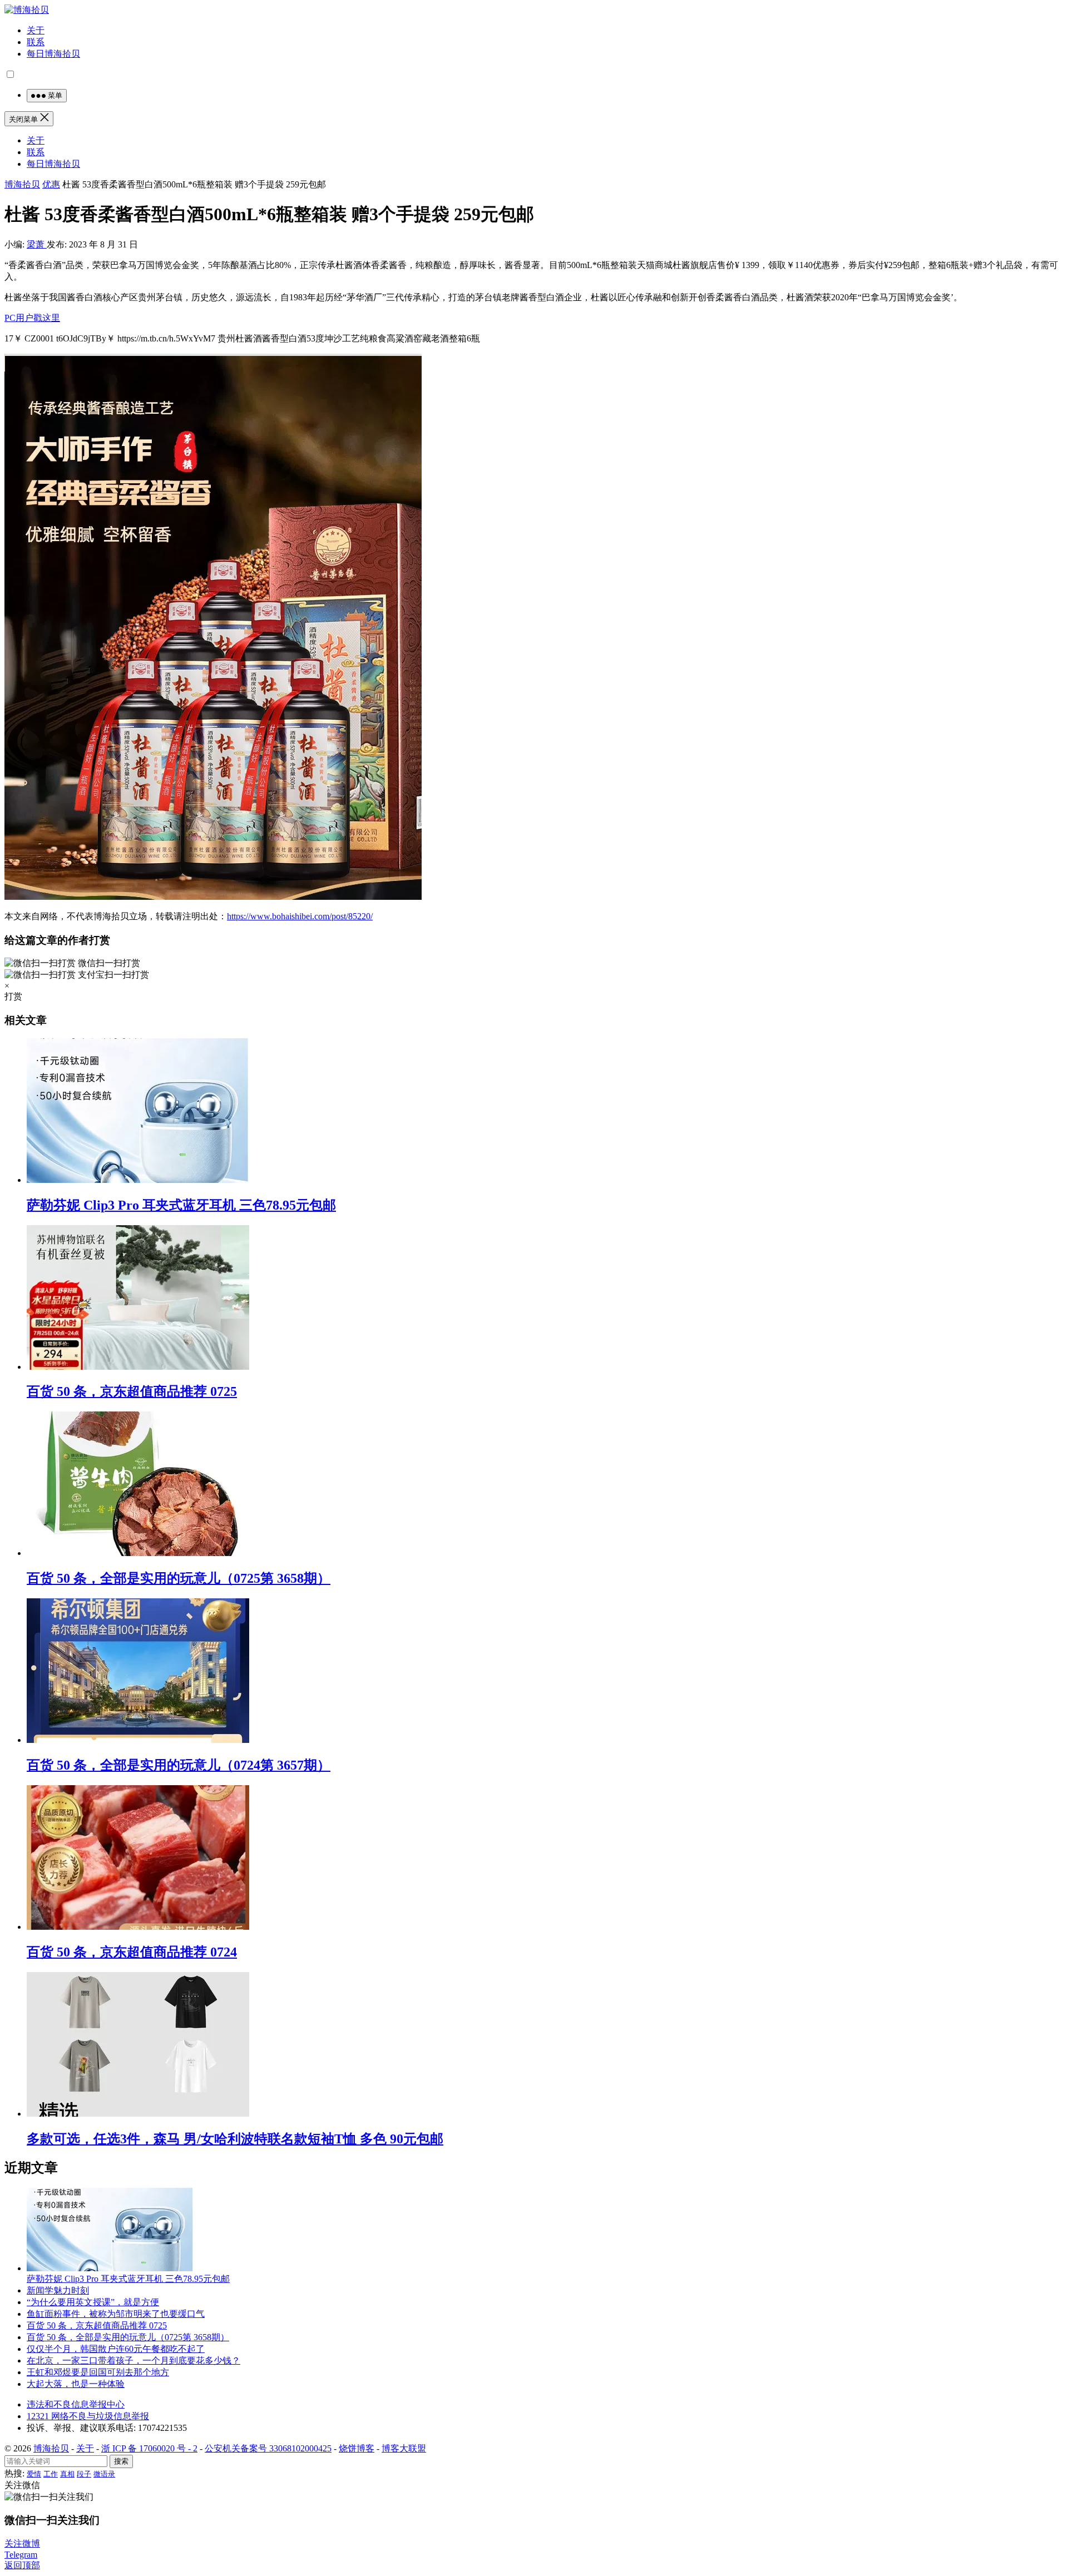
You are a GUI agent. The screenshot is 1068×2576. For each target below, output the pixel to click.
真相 (67, 2474)
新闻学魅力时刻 (58, 2290)
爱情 (34, 2474)
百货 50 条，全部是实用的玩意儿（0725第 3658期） (179, 1578)
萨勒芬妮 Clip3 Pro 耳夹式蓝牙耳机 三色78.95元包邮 (181, 1205)
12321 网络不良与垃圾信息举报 (88, 2416)
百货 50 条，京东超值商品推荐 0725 (132, 1391)
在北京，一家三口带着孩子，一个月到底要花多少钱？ (133, 2360)
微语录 (104, 2474)
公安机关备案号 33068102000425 (268, 2448)
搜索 (121, 2461)
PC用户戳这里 (32, 318)
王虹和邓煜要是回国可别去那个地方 (98, 2372)
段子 (84, 2474)
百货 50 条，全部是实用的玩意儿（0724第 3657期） (179, 1765)
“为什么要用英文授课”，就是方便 (93, 2302)
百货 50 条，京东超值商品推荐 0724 (132, 1952)
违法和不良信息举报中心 (76, 2404)
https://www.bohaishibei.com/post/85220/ (300, 916)
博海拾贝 (22, 184)
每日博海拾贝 (53, 54)
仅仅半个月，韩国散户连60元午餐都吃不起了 (116, 2349)
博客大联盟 (404, 2448)
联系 (36, 42)
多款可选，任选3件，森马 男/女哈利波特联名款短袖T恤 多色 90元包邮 (235, 2139)
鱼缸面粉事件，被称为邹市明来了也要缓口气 (116, 2314)
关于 (36, 30)
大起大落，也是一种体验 (76, 2384)
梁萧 (37, 244)
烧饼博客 (357, 2448)
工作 (51, 2474)
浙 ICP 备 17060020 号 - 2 (149, 2448)
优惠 (51, 184)
